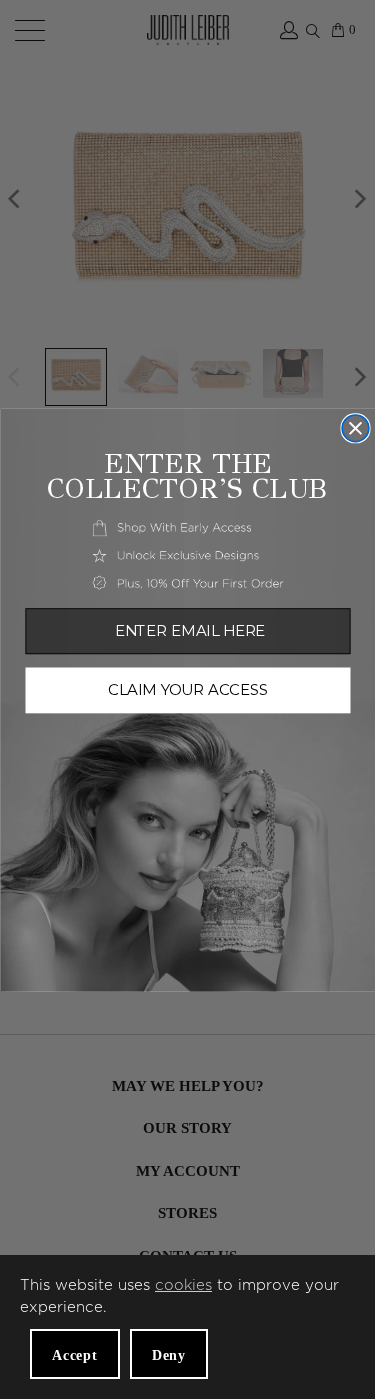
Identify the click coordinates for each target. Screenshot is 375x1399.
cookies (183, 1285)
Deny (169, 1355)
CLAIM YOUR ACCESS (188, 690)
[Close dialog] (355, 428)
